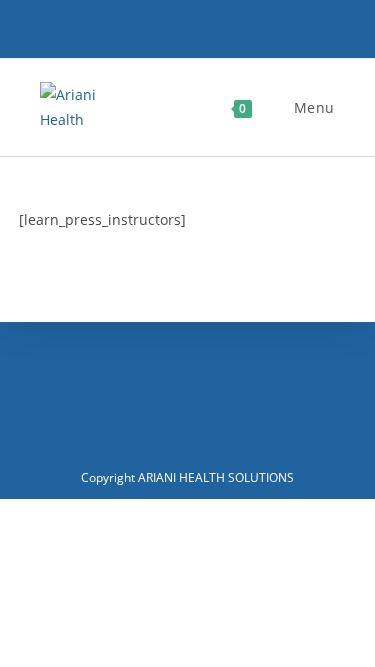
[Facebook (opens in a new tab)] (160, 33)
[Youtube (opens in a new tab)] (216, 33)
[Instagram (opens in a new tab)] (188, 33)
